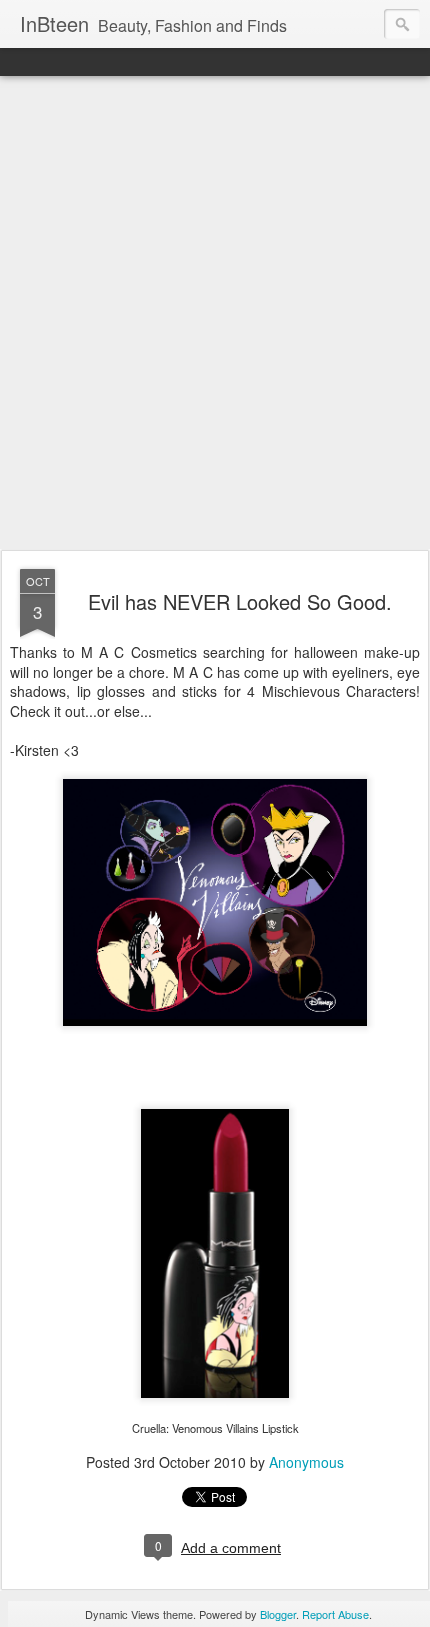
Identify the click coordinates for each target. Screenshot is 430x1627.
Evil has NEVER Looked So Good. (240, 601)
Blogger (278, 1614)
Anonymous (306, 1462)
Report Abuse (335, 1614)
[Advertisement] (215, 314)
